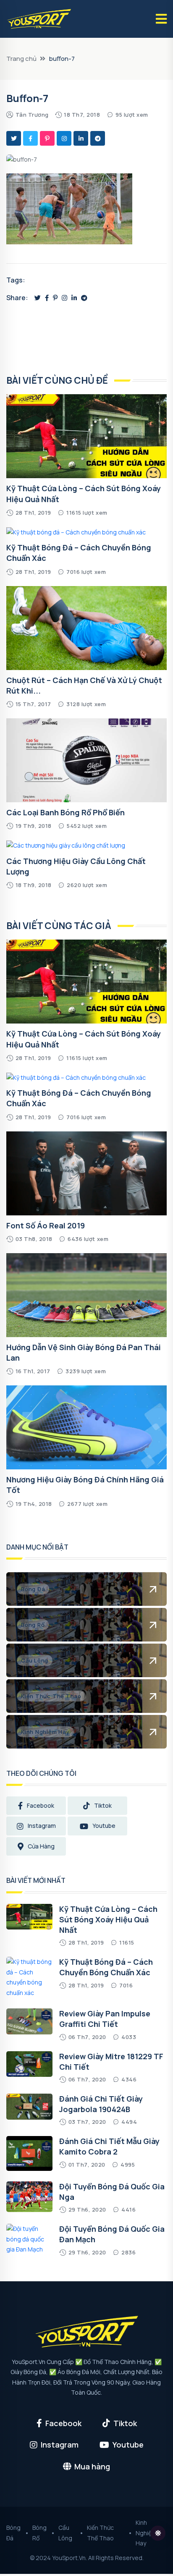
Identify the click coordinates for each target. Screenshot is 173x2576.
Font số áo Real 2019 (46, 1225)
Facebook (41, 1805)
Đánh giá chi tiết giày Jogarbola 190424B (101, 2104)
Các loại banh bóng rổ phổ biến (66, 812)
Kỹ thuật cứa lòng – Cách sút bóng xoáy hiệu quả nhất (108, 1919)
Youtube (104, 1826)
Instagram (42, 1826)
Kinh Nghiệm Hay (146, 2533)
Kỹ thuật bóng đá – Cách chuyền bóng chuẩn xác (106, 1967)
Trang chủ (21, 59)
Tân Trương (32, 115)
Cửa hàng (41, 1846)
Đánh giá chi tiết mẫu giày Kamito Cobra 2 (109, 2146)
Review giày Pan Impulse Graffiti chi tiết (105, 2019)
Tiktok (103, 1805)
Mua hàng (92, 2466)
